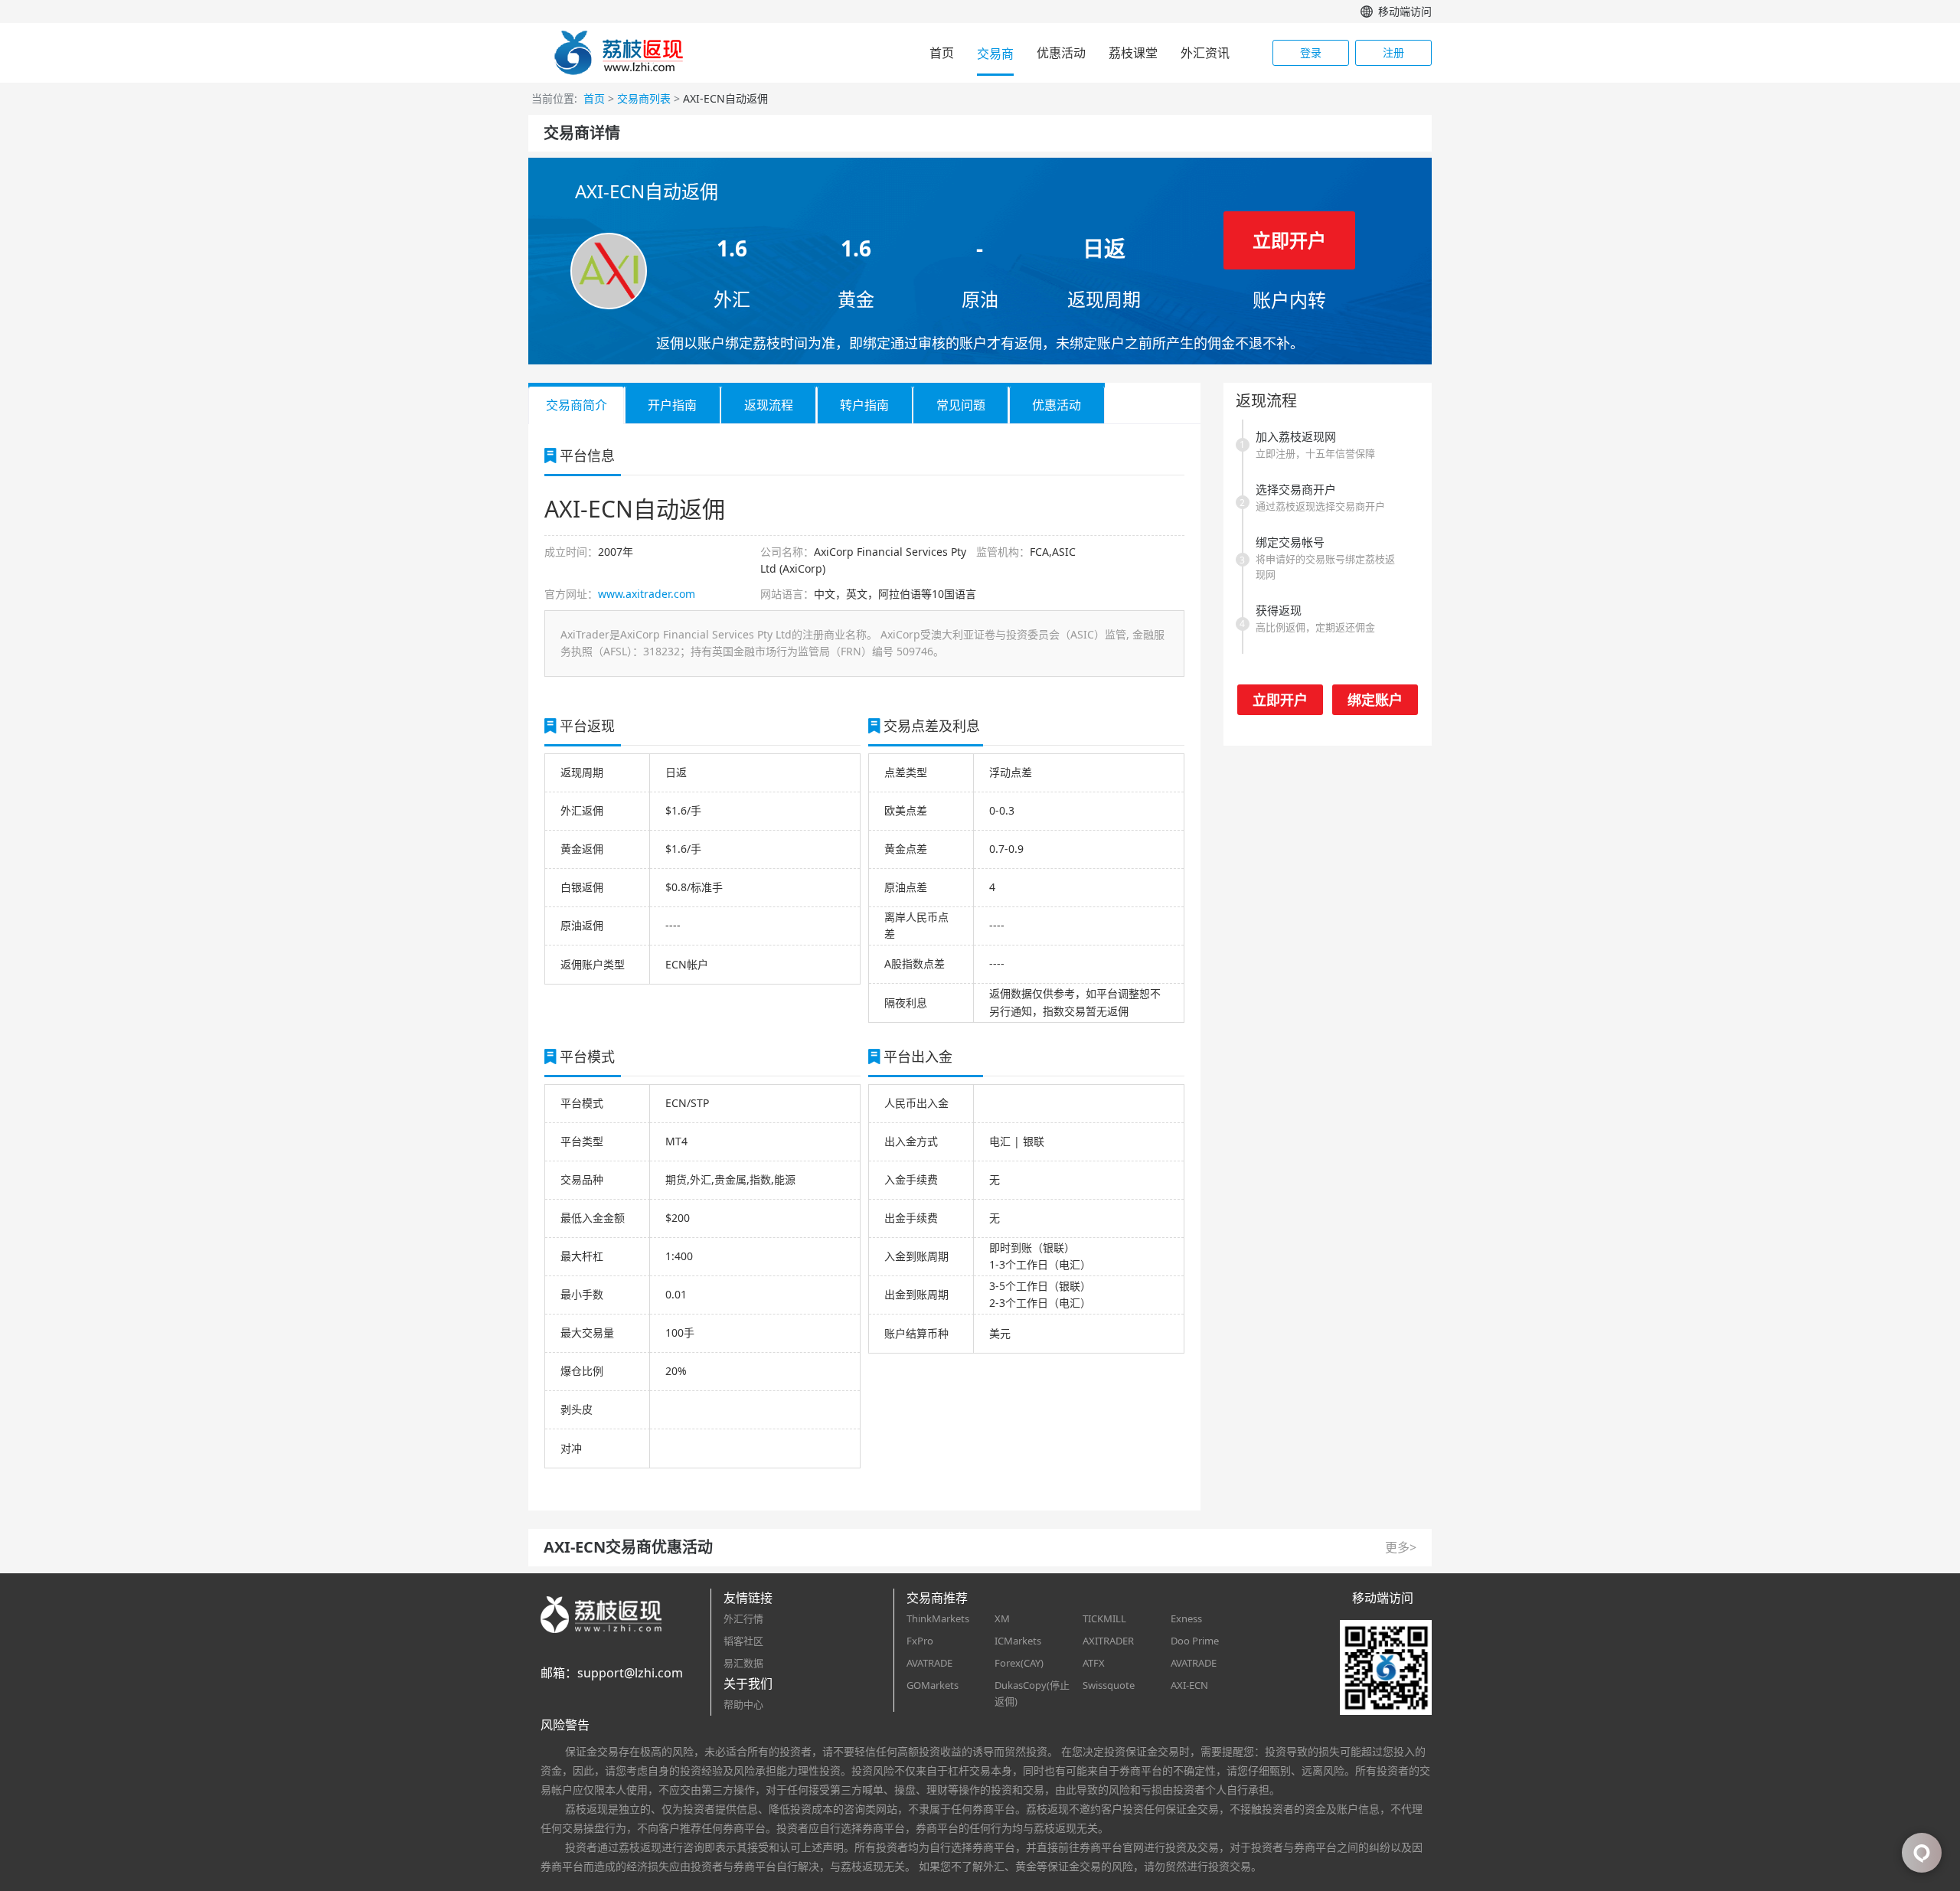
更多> (1401, 1547)
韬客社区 (743, 1641)
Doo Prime (1195, 1641)
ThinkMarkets (938, 1618)
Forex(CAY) (1019, 1663)
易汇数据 (743, 1663)
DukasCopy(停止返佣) (1032, 1693)
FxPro (920, 1641)
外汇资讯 (1205, 53)
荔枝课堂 (1133, 53)
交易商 (995, 54)
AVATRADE (929, 1663)
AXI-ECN (1189, 1685)
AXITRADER (1108, 1641)
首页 (942, 53)
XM (1002, 1618)
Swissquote (1109, 1685)
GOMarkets (933, 1685)
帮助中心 (743, 1704)
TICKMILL (1104, 1618)
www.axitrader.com (647, 594)
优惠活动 (1061, 53)
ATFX (1094, 1663)
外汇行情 (743, 1618)
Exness (1186, 1618)
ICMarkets (1018, 1641)
